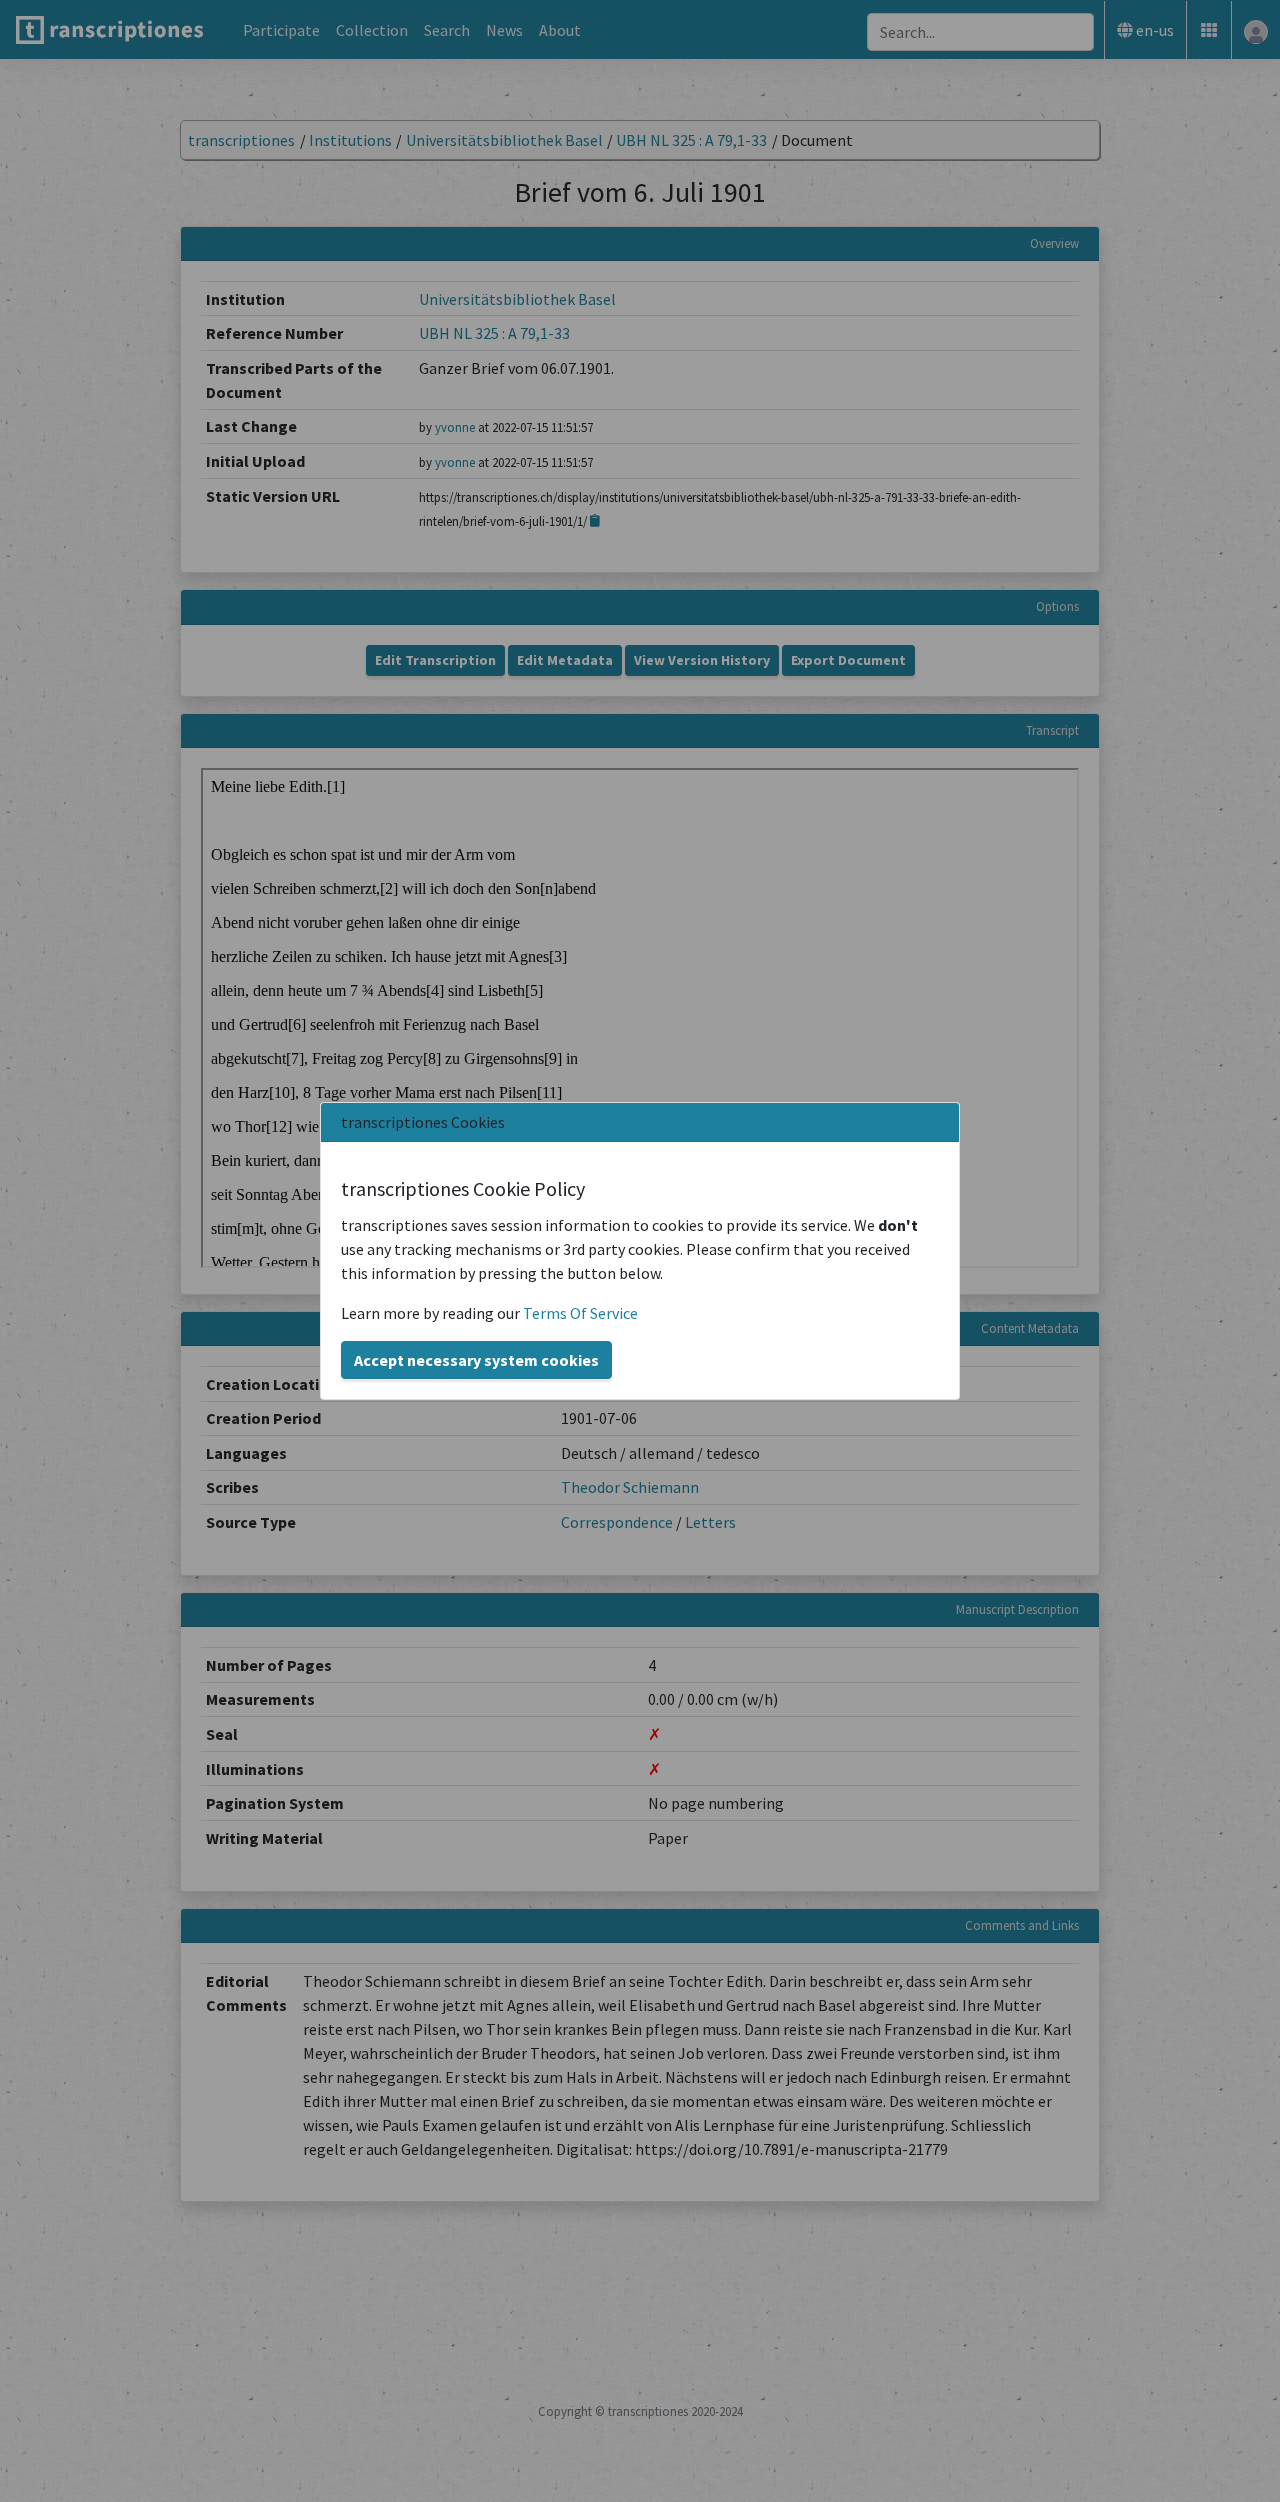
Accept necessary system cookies (476, 1360)
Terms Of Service (580, 1313)
